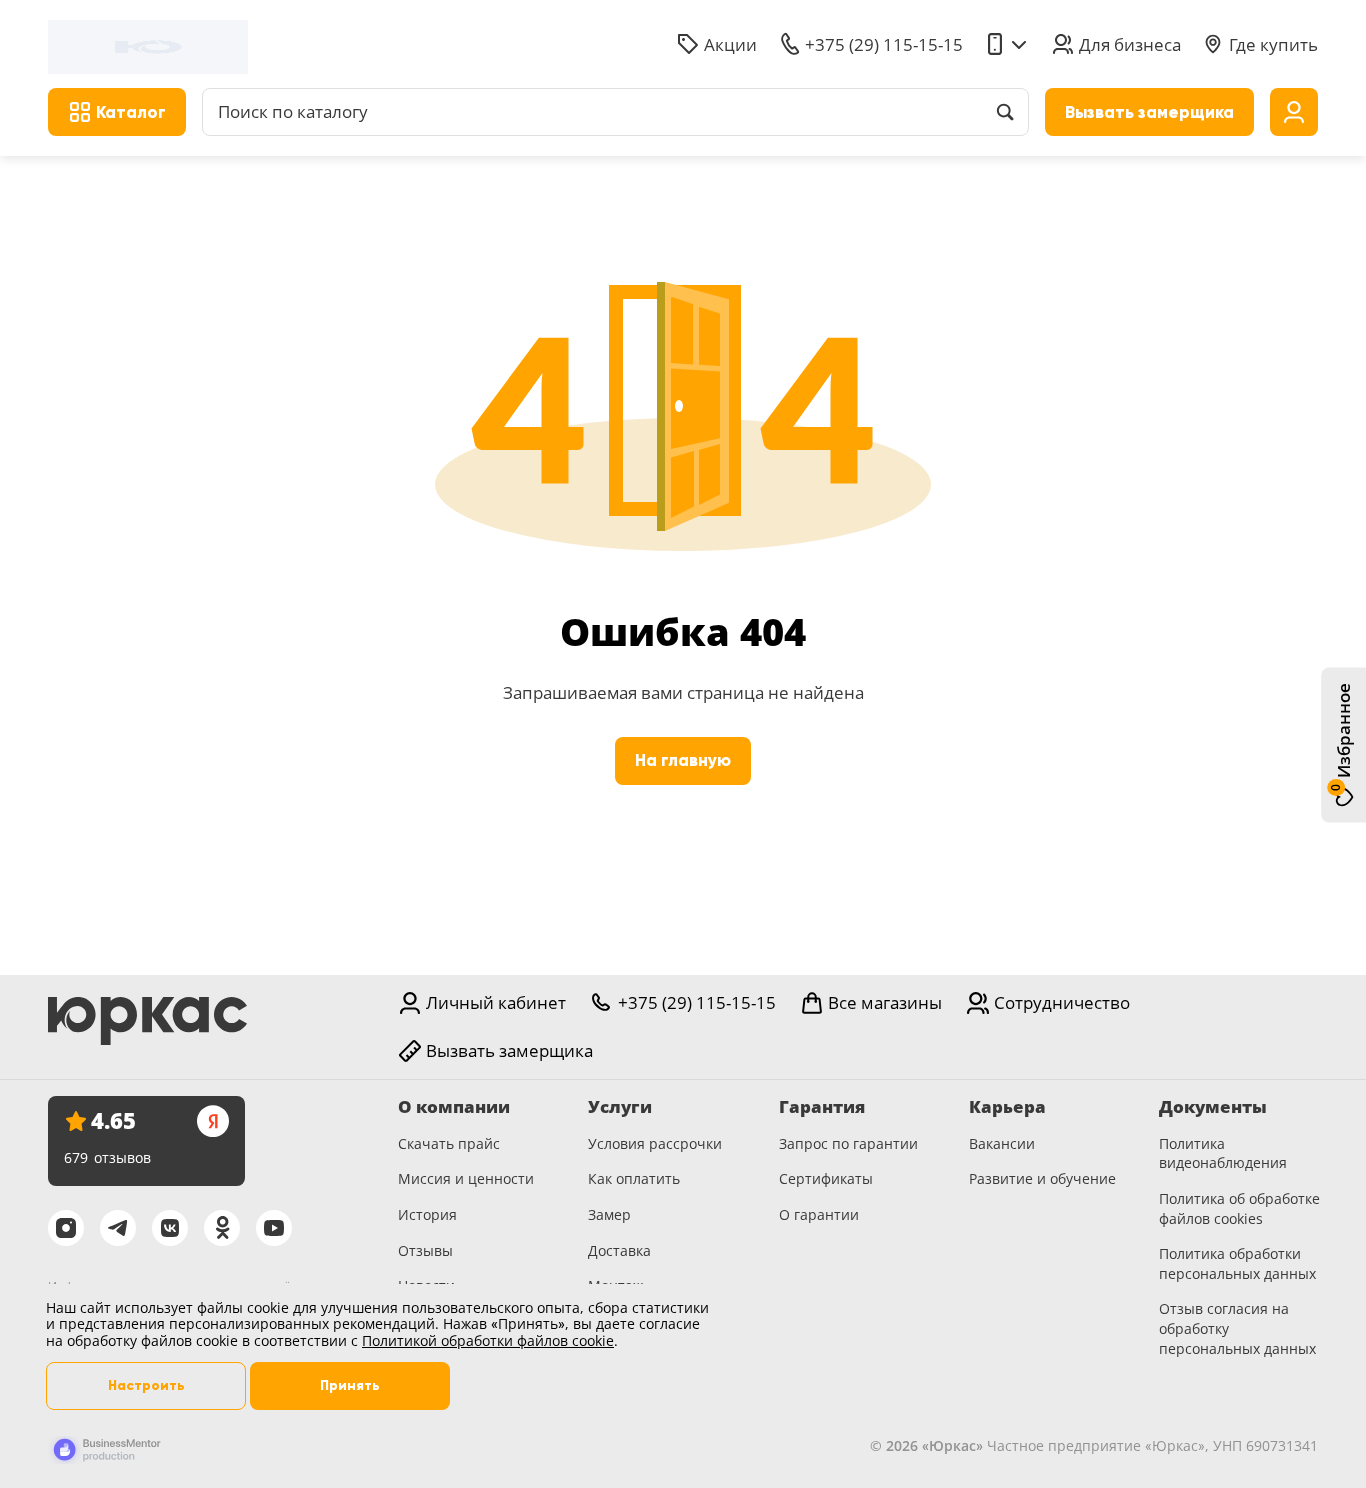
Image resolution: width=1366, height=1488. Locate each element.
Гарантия (822, 1107)
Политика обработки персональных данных (1237, 1263)
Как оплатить (634, 1178)
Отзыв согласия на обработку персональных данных (1237, 1328)
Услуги (620, 1107)
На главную (683, 760)
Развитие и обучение (1042, 1178)
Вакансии (1002, 1143)
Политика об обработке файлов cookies (1239, 1208)
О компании (454, 1107)
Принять (350, 1385)
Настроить (146, 1385)
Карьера (1007, 1107)
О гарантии (819, 1214)
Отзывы (425, 1250)
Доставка (619, 1250)
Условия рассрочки (655, 1143)
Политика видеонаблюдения (1223, 1153)
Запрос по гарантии (848, 1143)
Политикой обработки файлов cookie (488, 1340)
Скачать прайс (449, 1143)
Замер (609, 1214)
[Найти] (1005, 112)
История (427, 1214)
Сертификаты (826, 1178)
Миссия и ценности (466, 1178)
